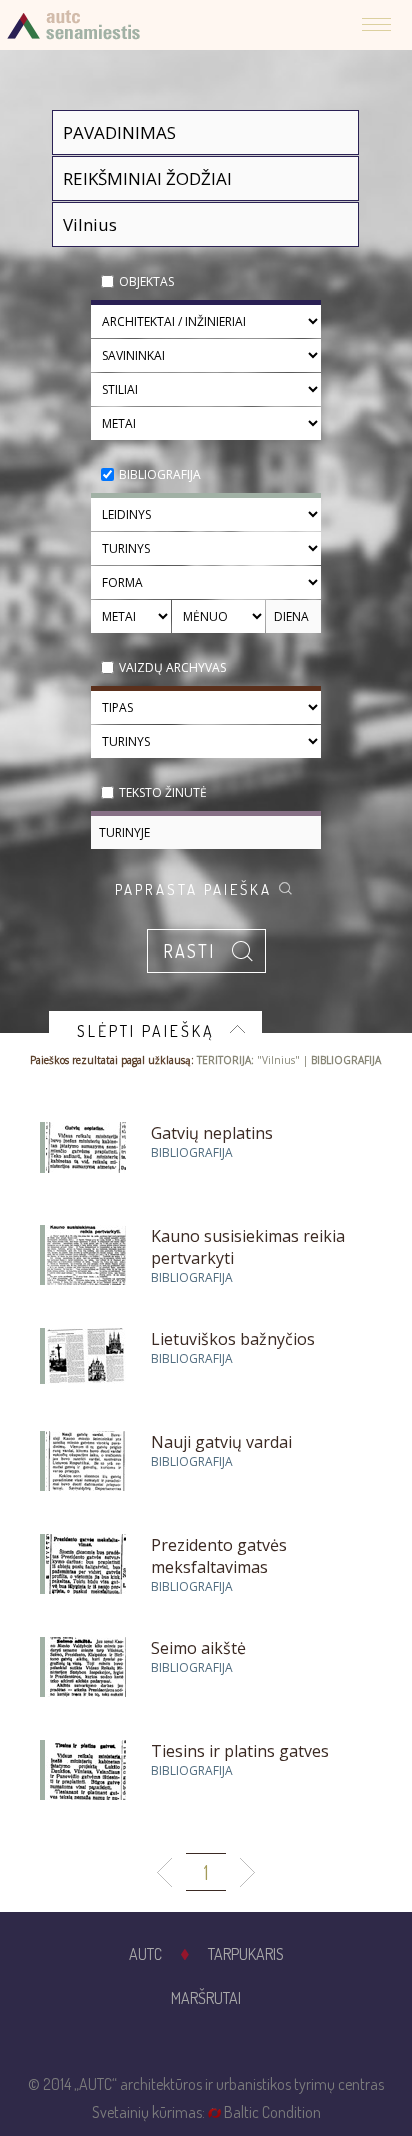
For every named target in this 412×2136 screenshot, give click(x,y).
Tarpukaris (246, 1954)
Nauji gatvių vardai (221, 1442)
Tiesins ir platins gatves (240, 1751)
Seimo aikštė (198, 1648)
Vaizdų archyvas (172, 667)
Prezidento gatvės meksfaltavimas (219, 1556)
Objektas (146, 281)
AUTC (145, 1954)
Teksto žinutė (163, 792)
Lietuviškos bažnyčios (233, 1339)
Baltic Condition (272, 2112)
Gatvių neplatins (212, 1133)
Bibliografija (160, 474)
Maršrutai (206, 1998)
